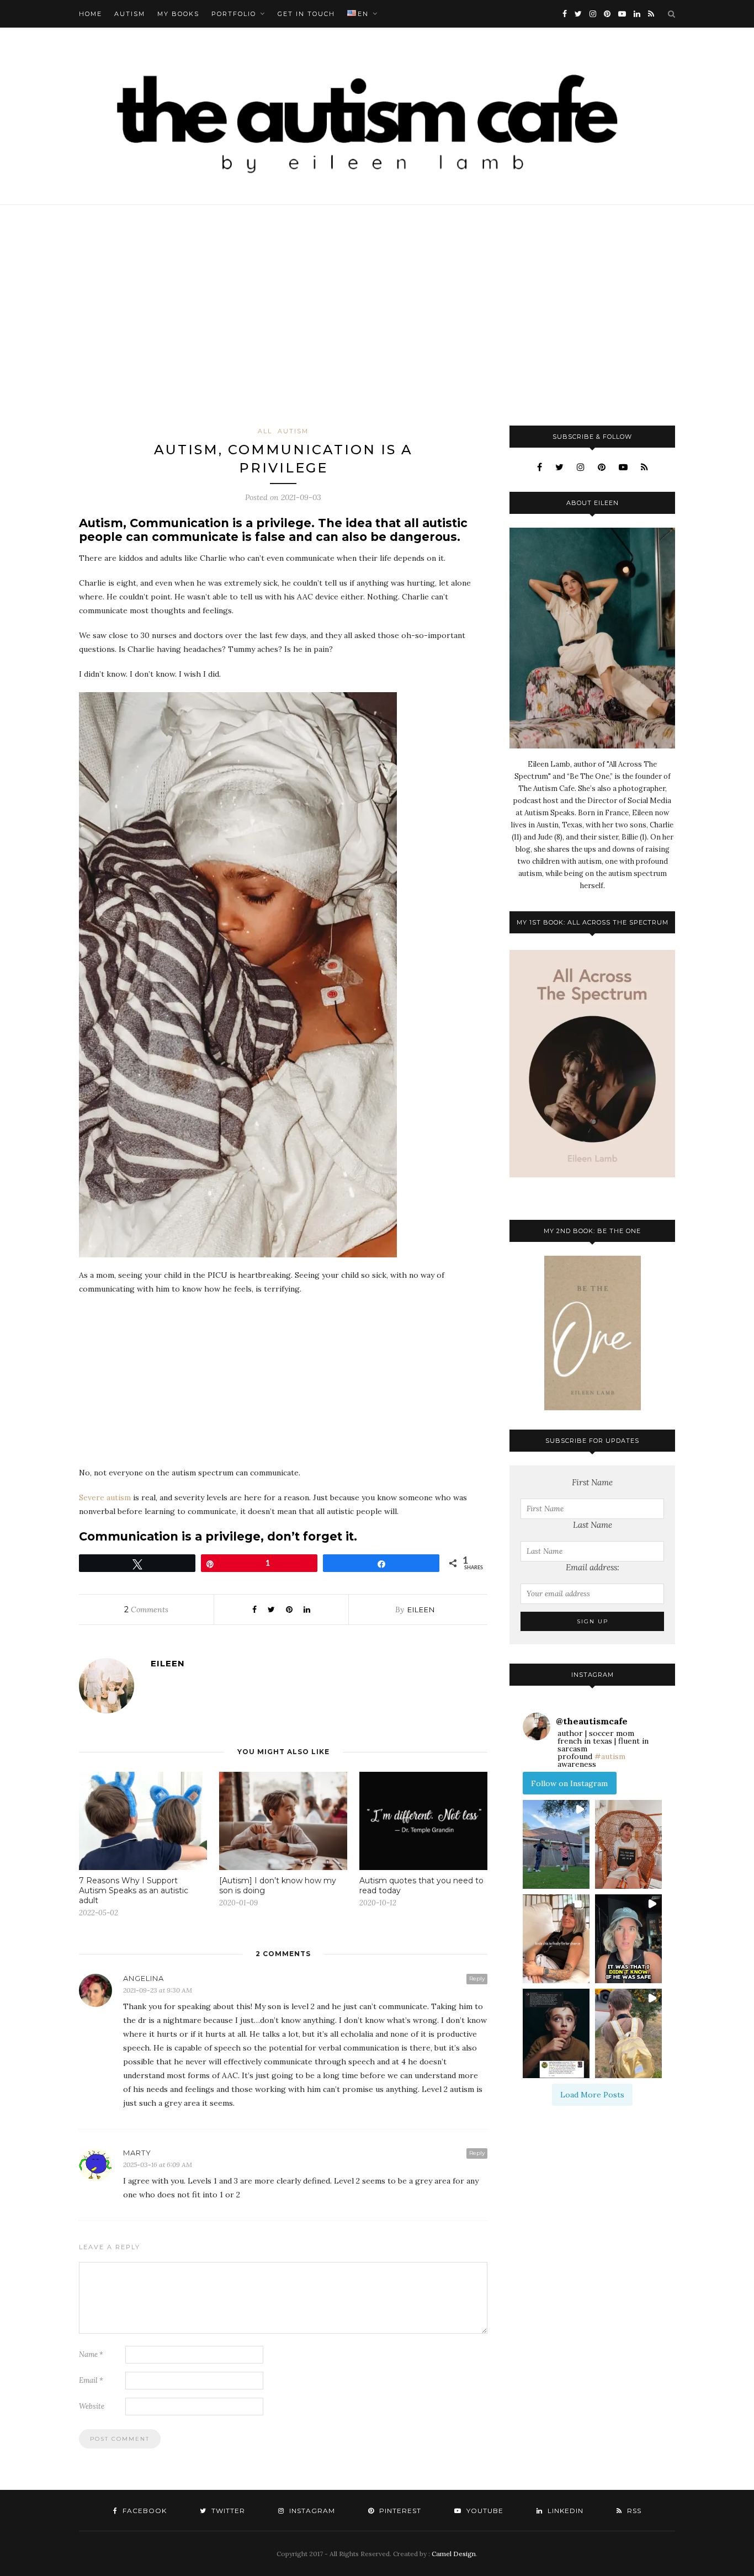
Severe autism (106, 1497)
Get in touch (306, 14)
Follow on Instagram (569, 1783)
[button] (556, 1844)
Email (91, 2380)
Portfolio (234, 14)
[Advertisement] (377, 315)
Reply (477, 1979)
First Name (592, 1482)
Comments (146, 1610)
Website (92, 2406)
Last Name (593, 1525)
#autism (610, 1756)
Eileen (421, 1610)
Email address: (593, 1567)
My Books (178, 14)
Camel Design (454, 2554)
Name (91, 2354)
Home (91, 14)
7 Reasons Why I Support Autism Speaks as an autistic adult (134, 1890)
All (265, 431)
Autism (130, 14)
